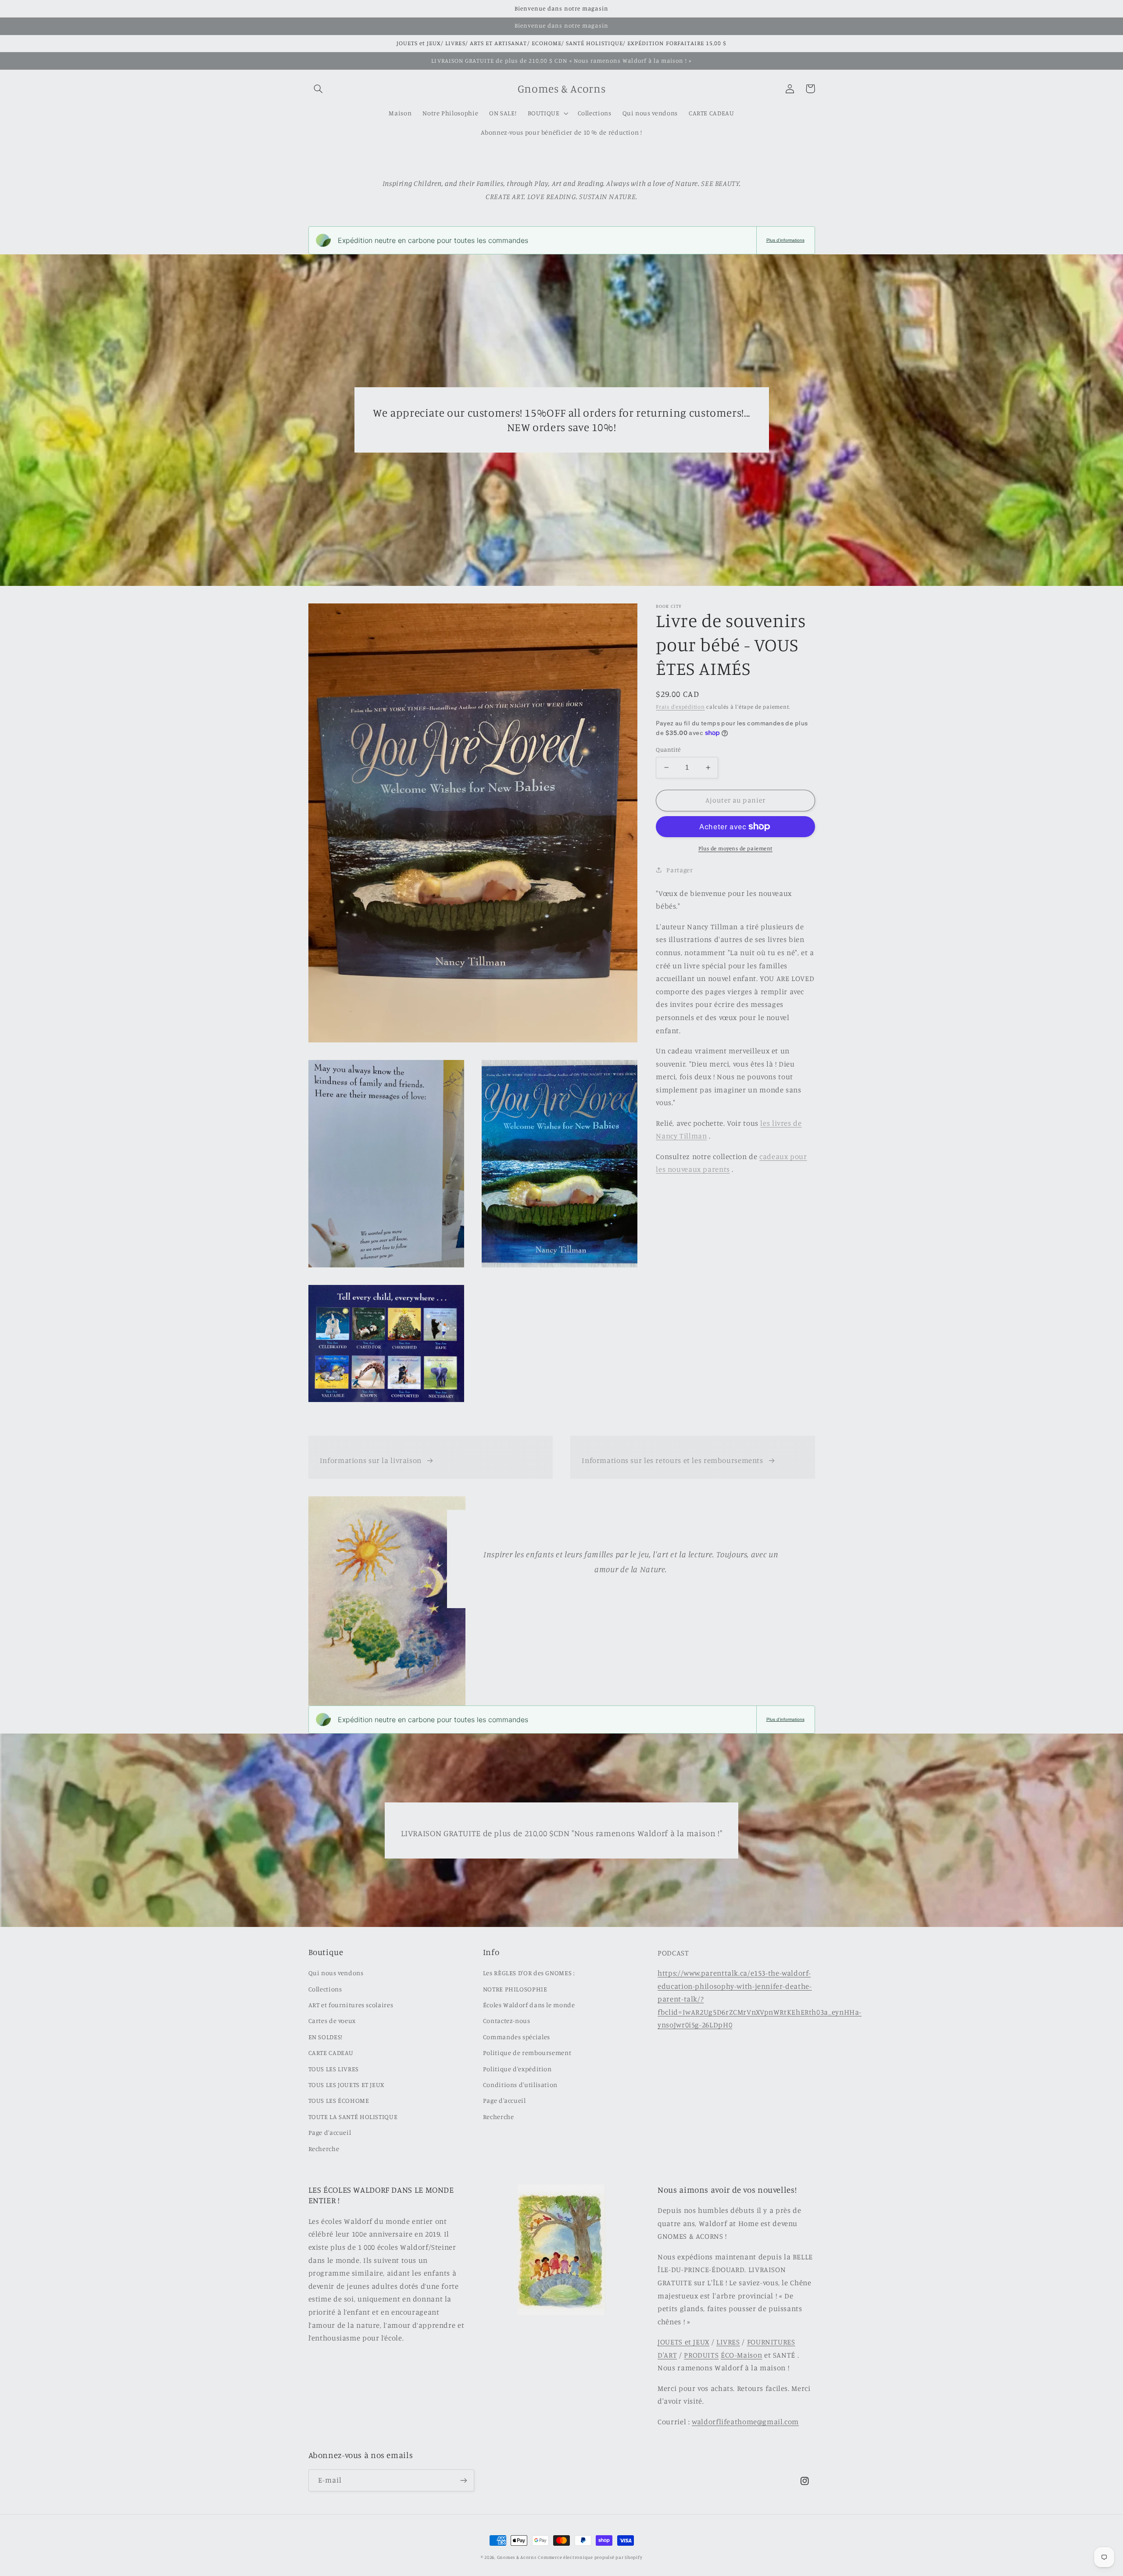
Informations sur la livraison (371, 1460)
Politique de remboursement (527, 2053)
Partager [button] (680, 870)
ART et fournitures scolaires (351, 2005)
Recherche (324, 2149)
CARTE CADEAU (331, 2053)
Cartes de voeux (332, 2021)
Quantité (668, 749)
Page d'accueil (330, 2132)
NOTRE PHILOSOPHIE (515, 1989)
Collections (325, 1989)
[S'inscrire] (463, 2480)
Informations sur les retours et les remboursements (672, 1460)
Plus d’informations (785, 240)
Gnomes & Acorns (517, 2557)
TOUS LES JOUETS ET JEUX (347, 2085)
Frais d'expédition (680, 707)
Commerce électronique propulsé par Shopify (590, 2557)
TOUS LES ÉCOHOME (339, 2100)
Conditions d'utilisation (520, 2085)
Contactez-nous (507, 2021)
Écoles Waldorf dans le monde (529, 2005)
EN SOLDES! (325, 2037)
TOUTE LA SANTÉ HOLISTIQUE (353, 2117)
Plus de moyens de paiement (735, 848)
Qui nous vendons (336, 1973)
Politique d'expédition (517, 2069)
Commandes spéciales (517, 2037)
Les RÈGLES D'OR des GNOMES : (529, 1973)
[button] (318, 89)
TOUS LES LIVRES (334, 2069)
